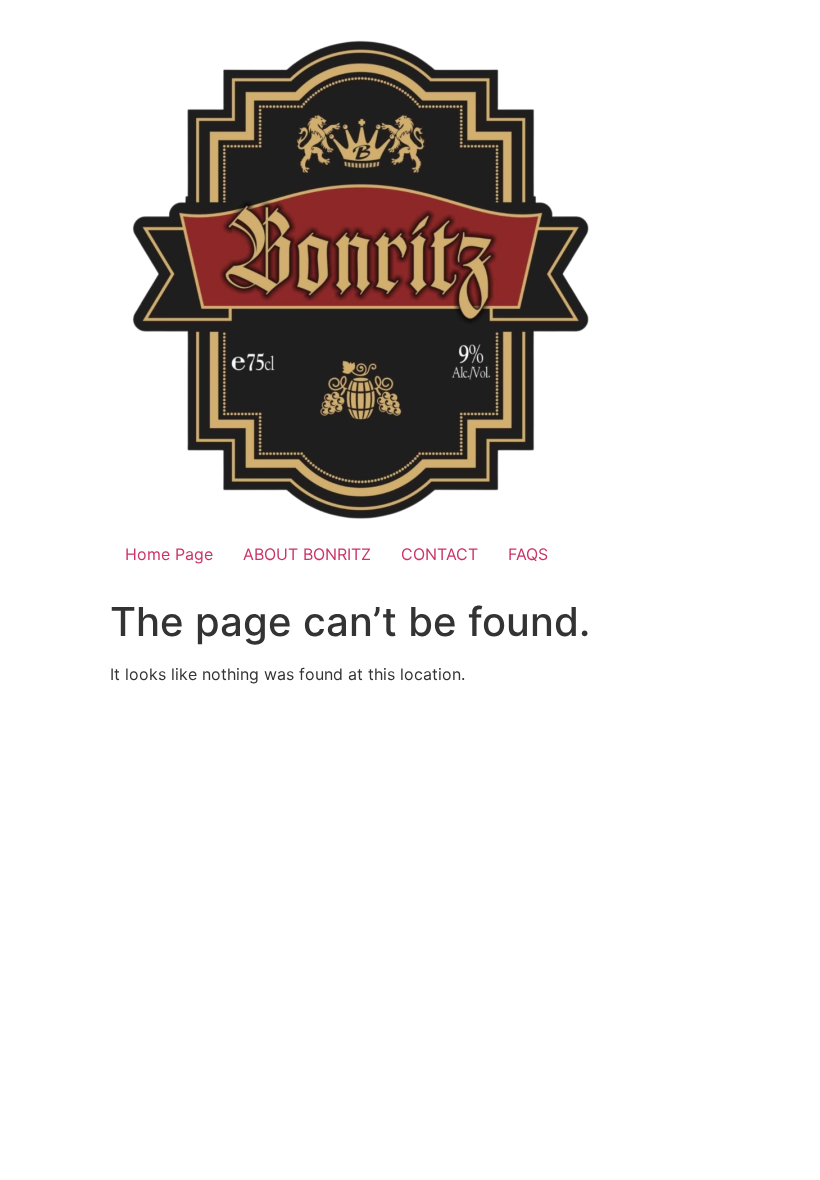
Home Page (169, 554)
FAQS (528, 554)
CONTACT (439, 554)
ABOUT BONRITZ (307, 554)
